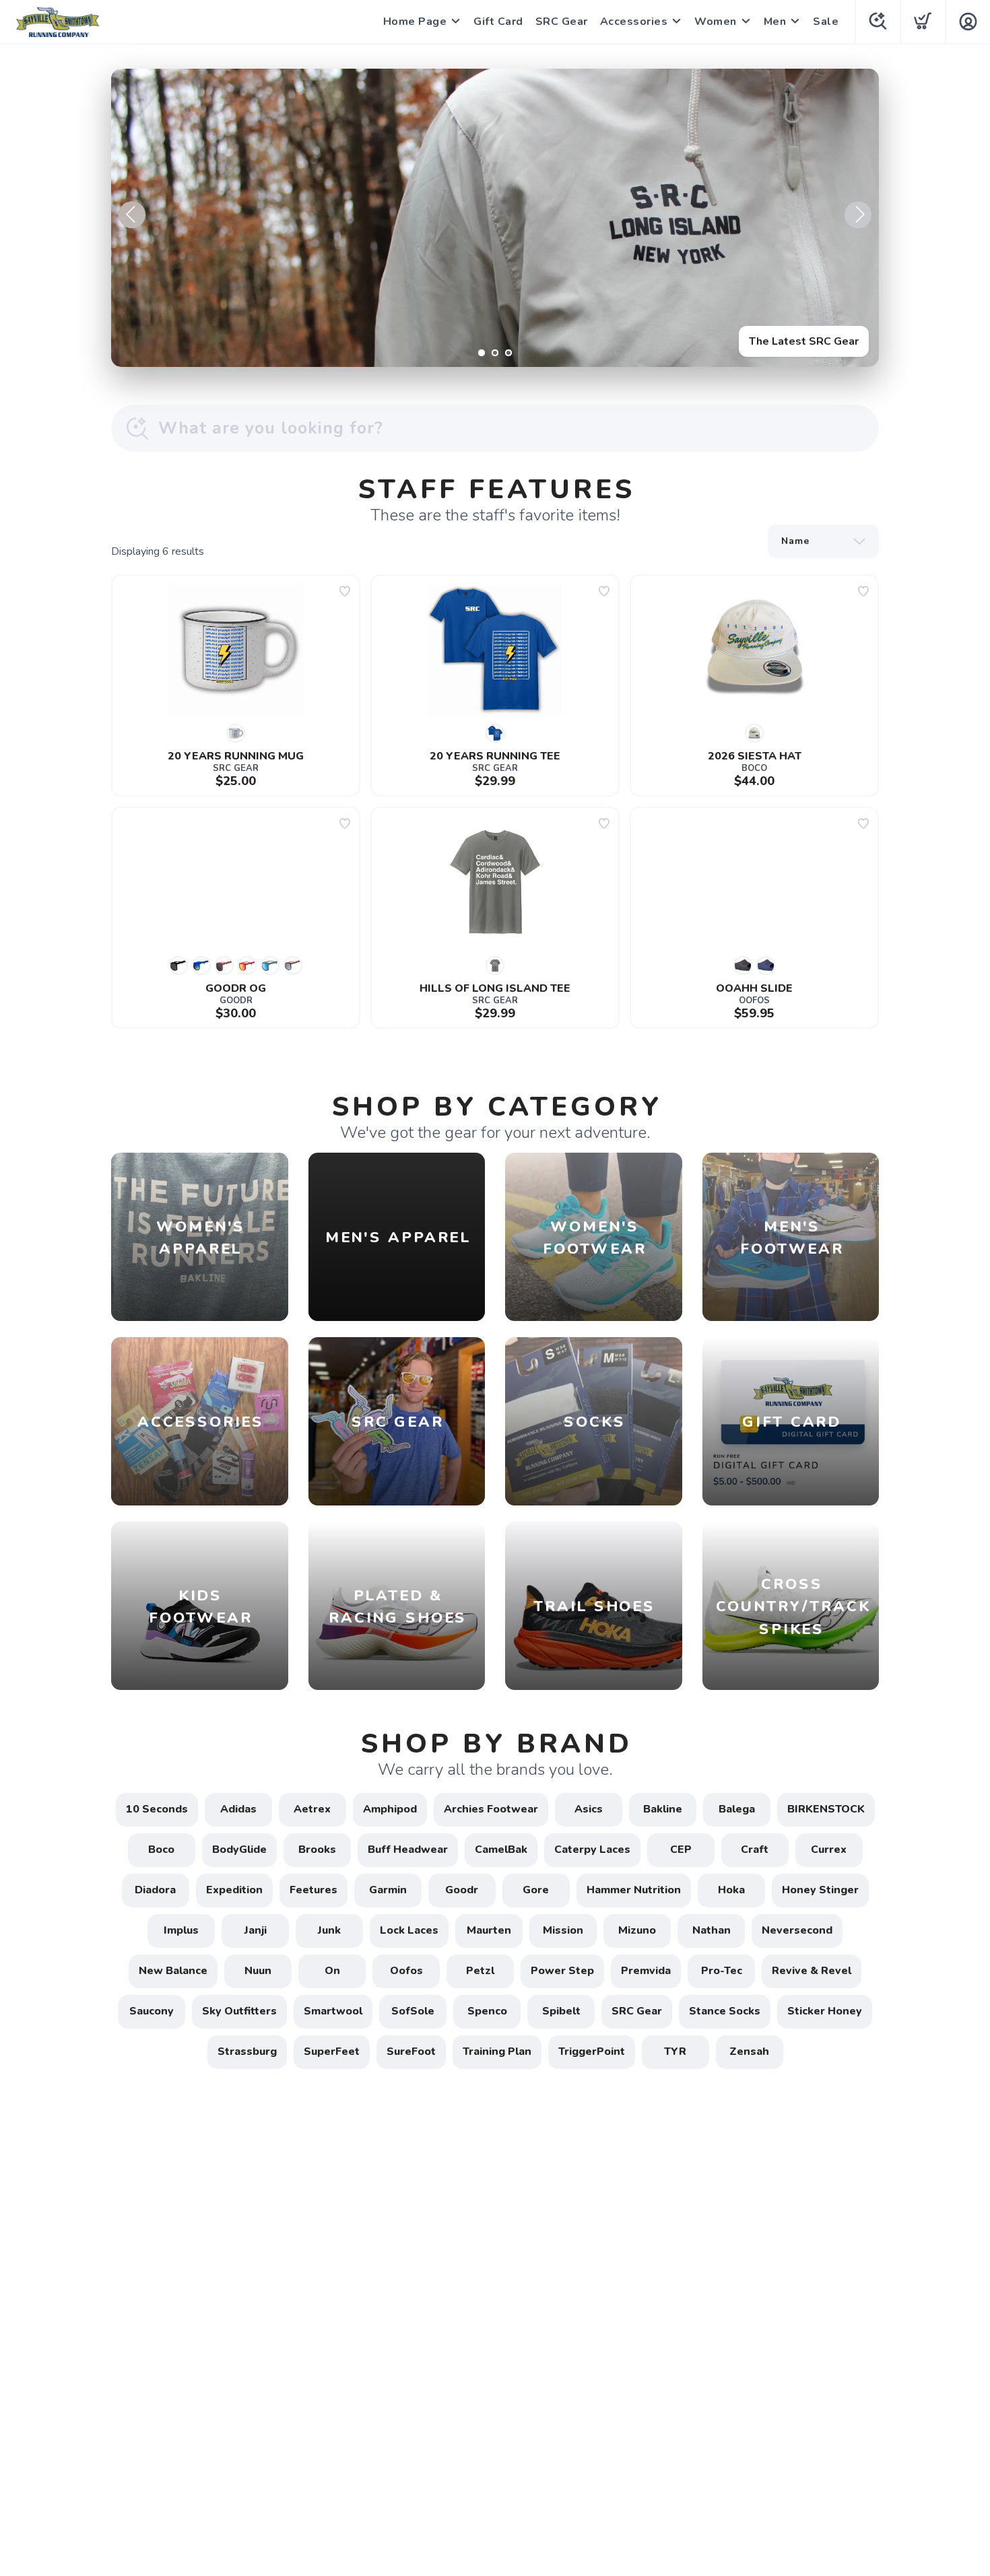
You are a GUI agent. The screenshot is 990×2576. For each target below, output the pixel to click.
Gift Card (498, 22)
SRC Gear (562, 22)
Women (716, 22)
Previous (132, 215)
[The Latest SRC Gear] (495, 218)
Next (858, 215)
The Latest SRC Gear (804, 341)
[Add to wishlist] (345, 591)
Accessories (634, 22)
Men (775, 22)
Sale (826, 22)
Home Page (415, 22)
